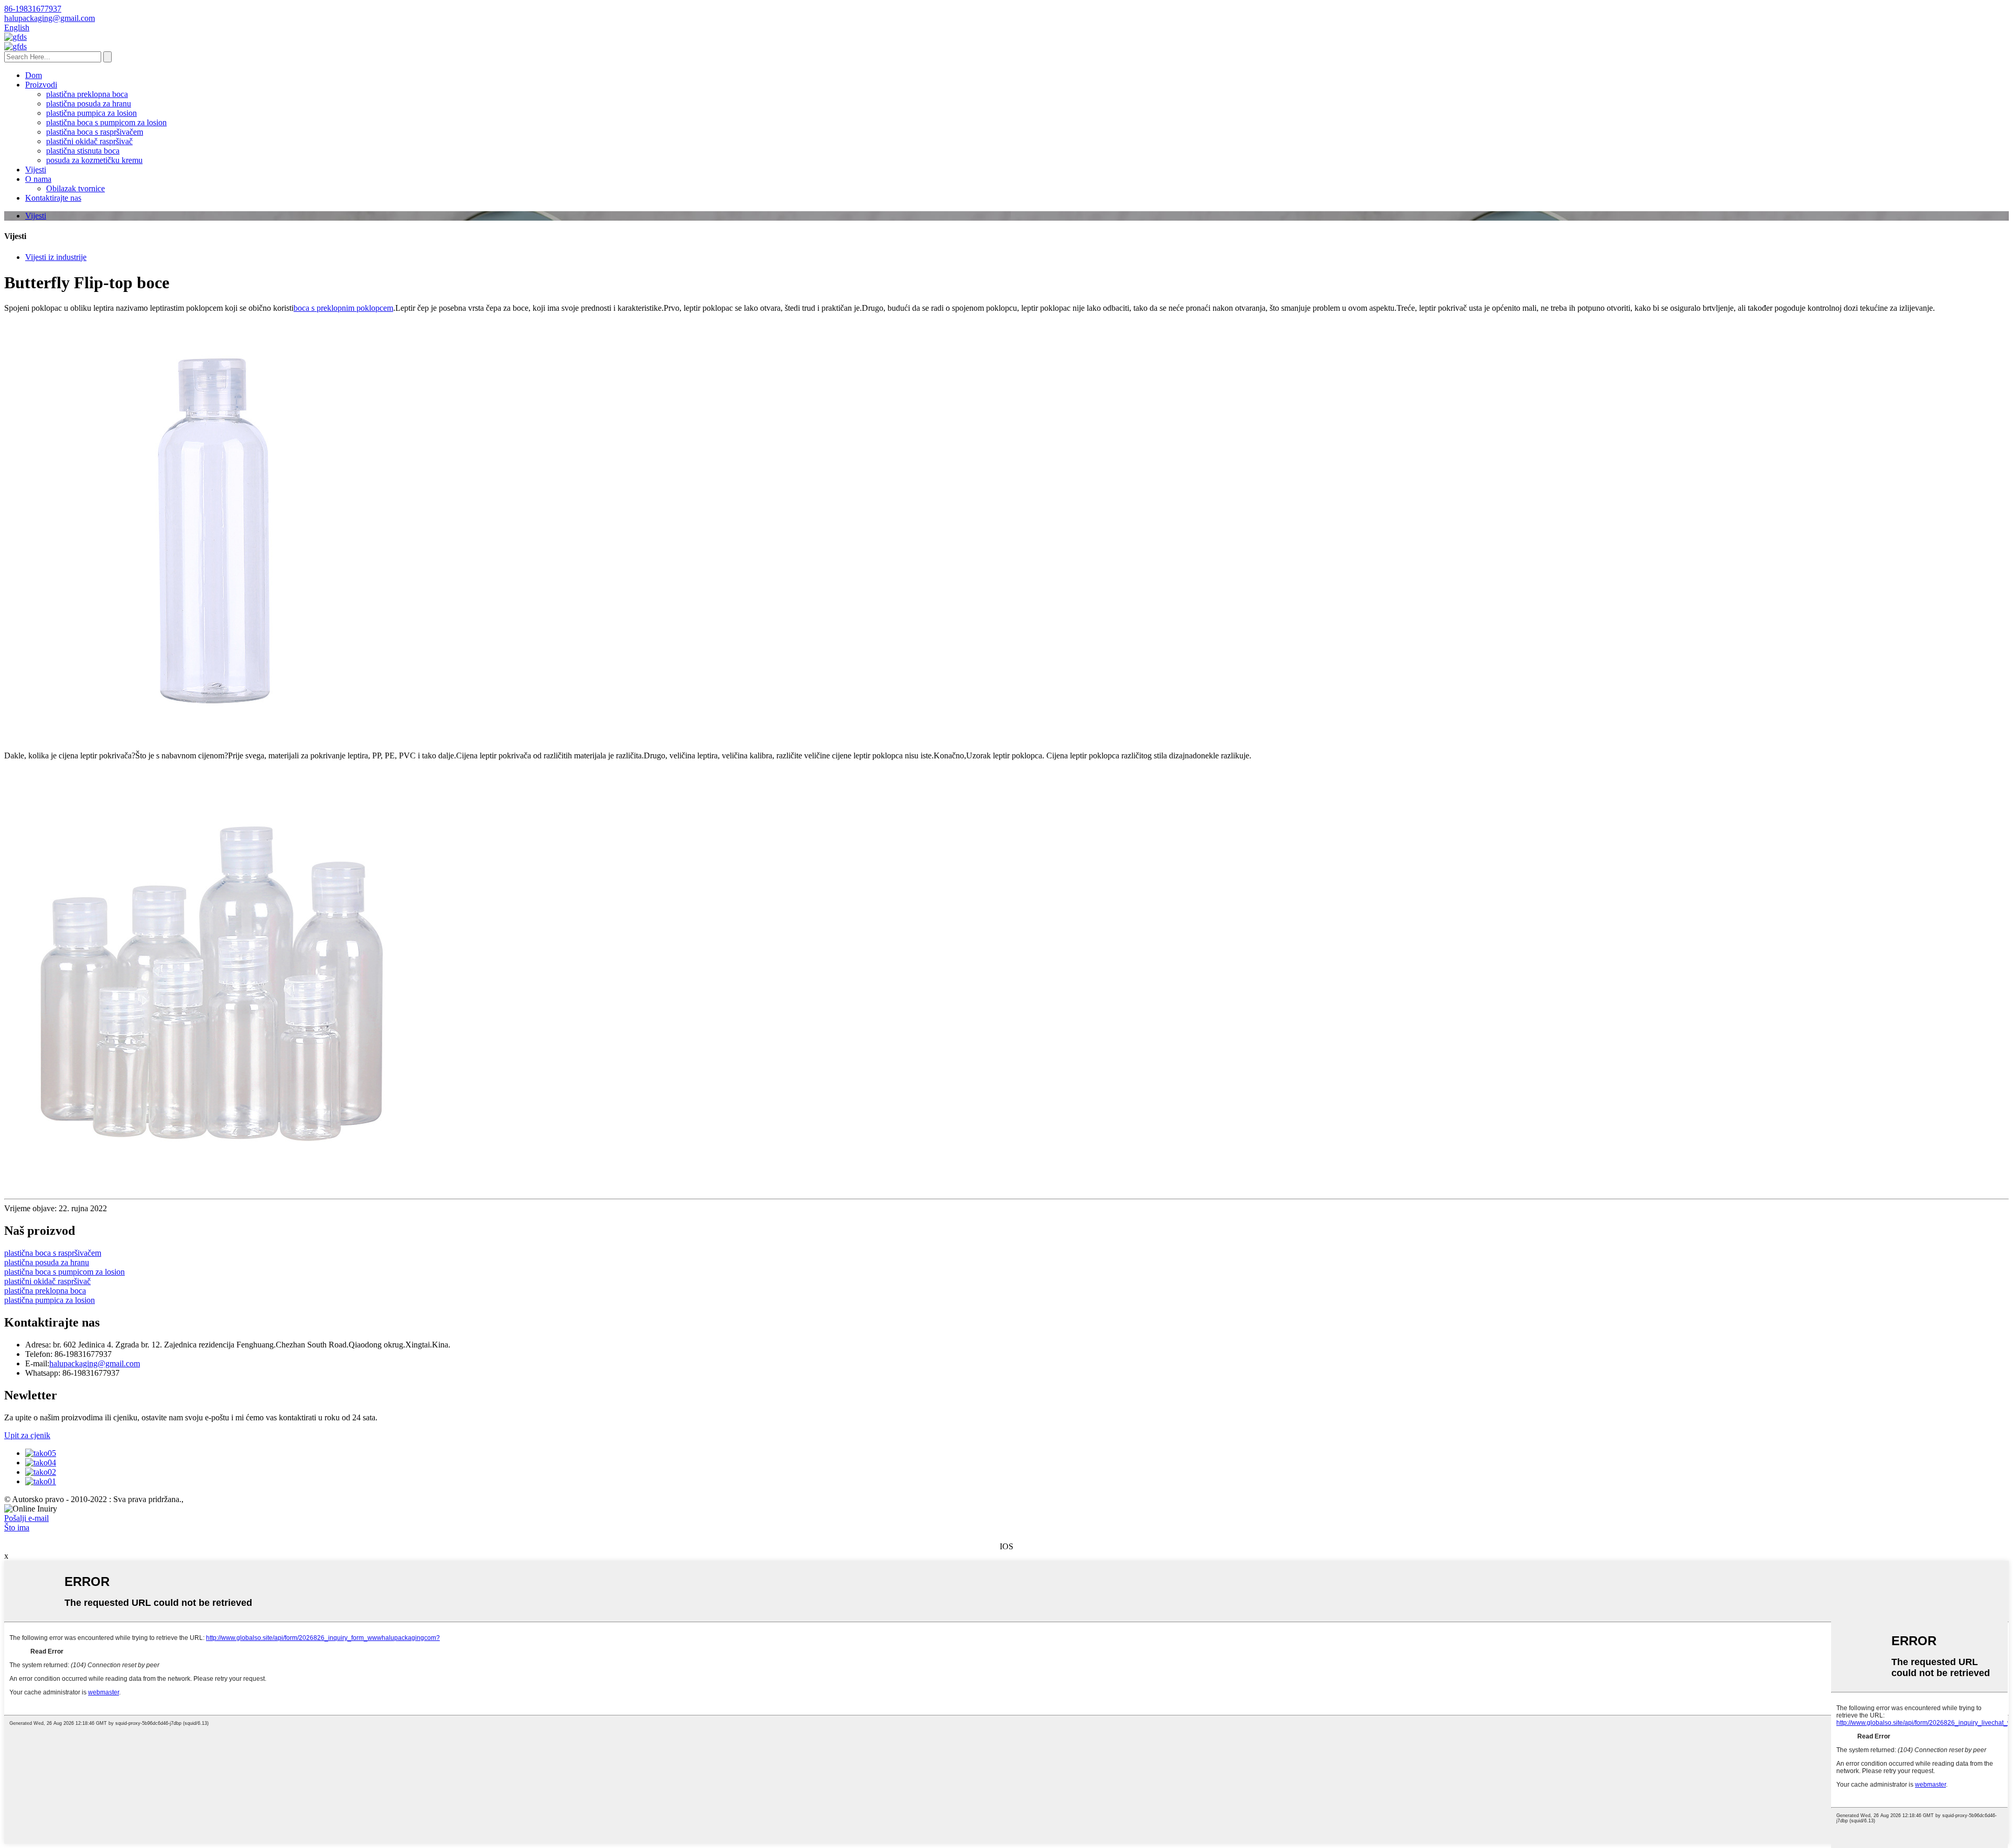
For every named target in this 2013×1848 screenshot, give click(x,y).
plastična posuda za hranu (89, 104)
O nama (38, 179)
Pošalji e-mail (26, 1518)
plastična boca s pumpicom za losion (106, 122)
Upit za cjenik (27, 1435)
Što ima (17, 1528)
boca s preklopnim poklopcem (343, 308)
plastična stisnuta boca (83, 151)
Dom (34, 75)
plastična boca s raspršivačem (95, 132)
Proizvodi (41, 85)
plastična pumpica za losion (91, 113)
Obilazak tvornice (75, 188)
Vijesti (36, 170)
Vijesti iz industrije (56, 257)
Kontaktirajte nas (53, 198)
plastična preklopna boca (87, 94)
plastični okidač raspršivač (89, 141)
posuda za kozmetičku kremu (94, 160)
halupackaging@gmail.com (95, 1363)
